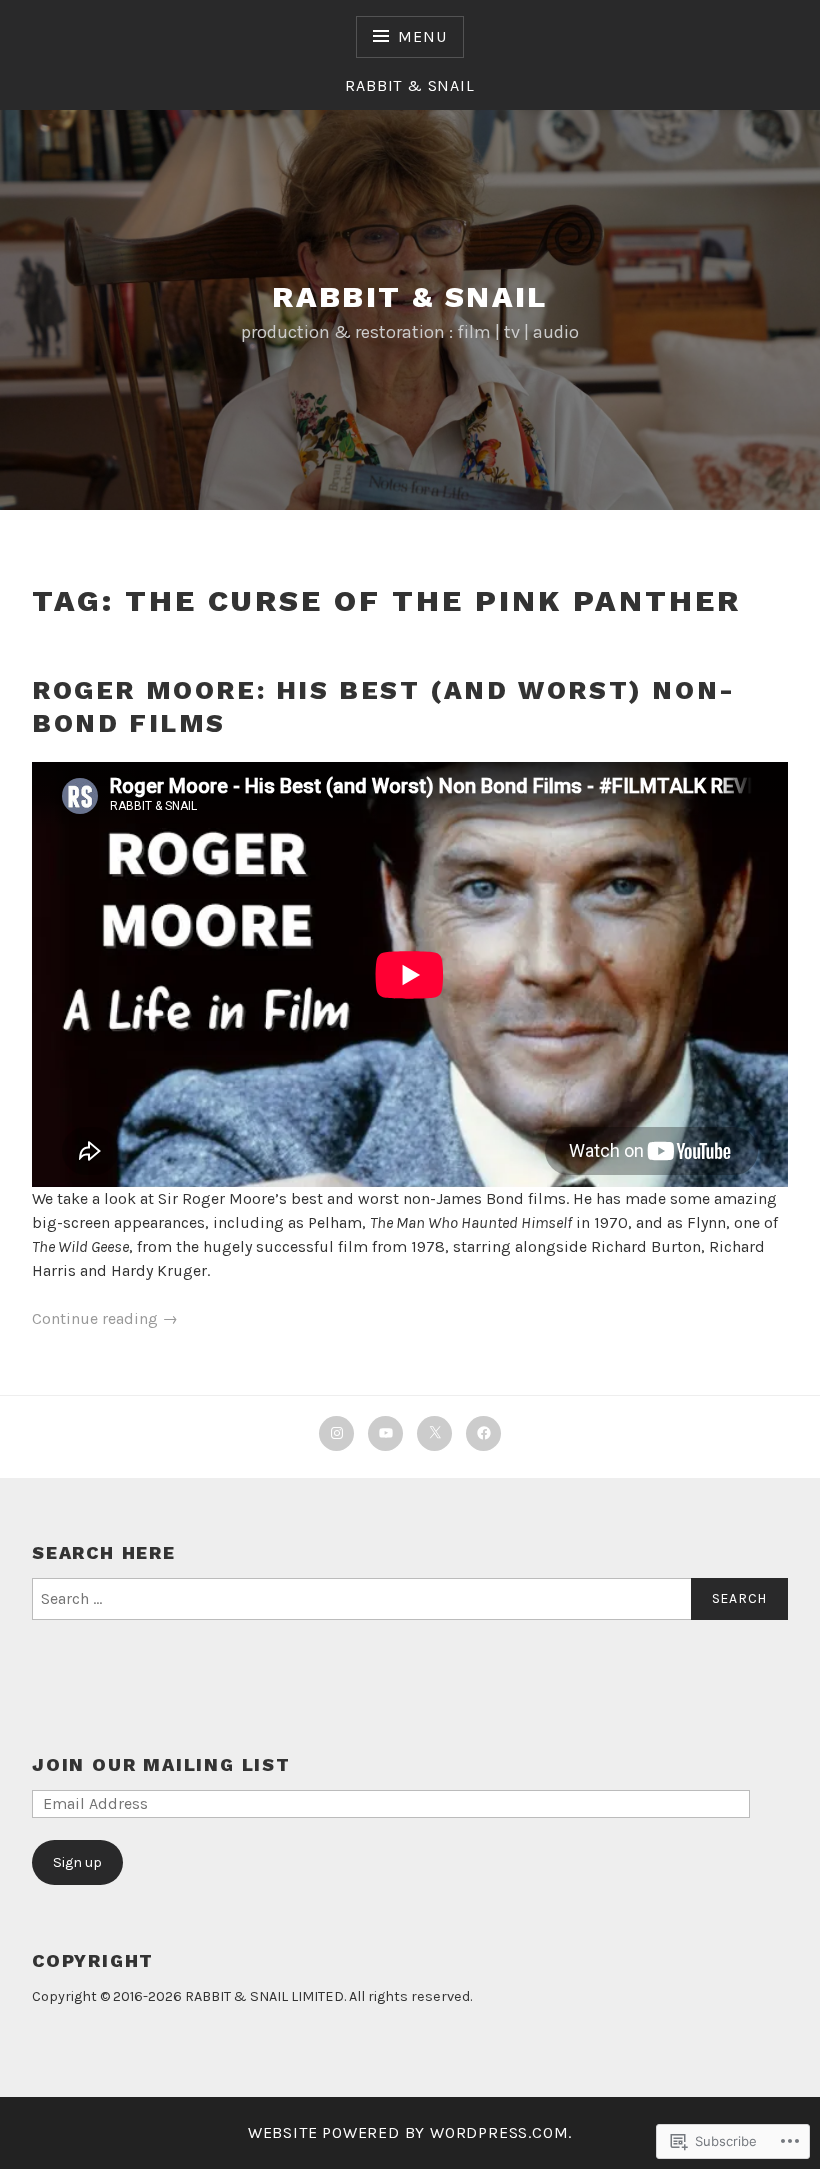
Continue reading (105, 1319)
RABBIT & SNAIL (410, 296)
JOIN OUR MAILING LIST (161, 1764)
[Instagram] (336, 1433)
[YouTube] (385, 1433)
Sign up (77, 1862)
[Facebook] (483, 1433)
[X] (434, 1433)
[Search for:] (410, 1599)
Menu (422, 36)
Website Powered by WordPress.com (408, 2132)
